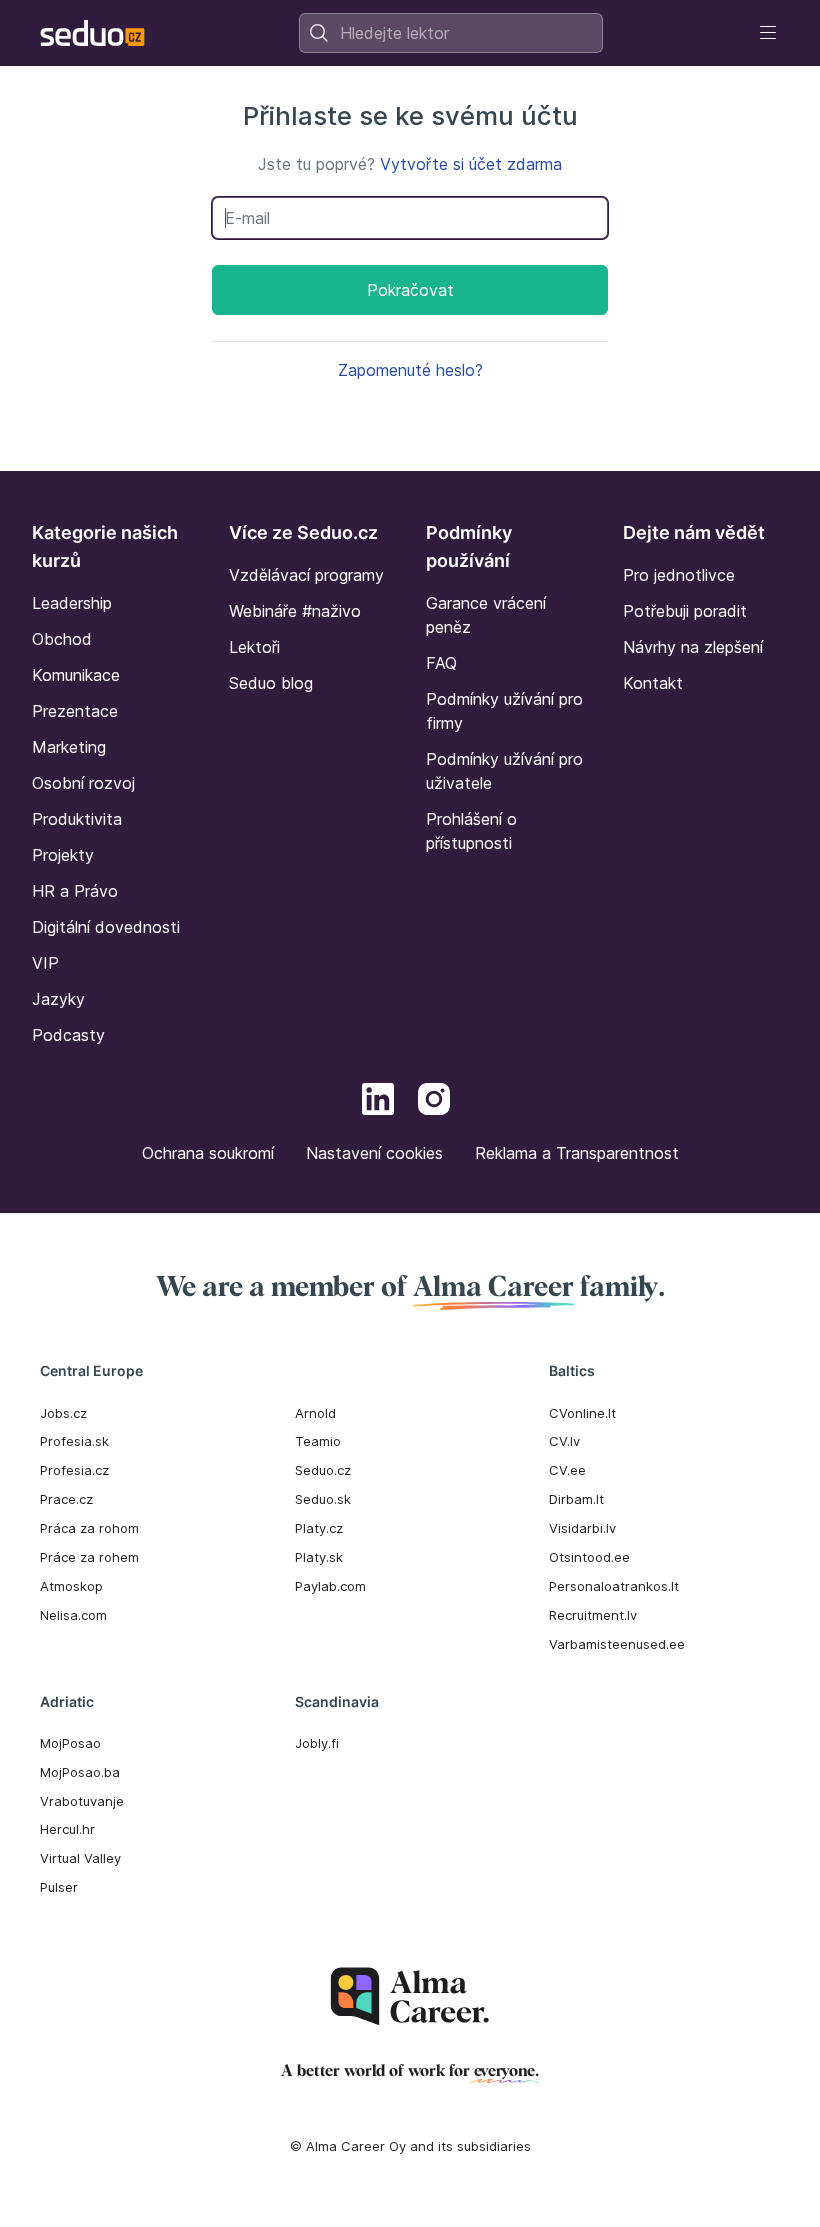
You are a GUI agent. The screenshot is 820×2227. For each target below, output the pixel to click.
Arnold (315, 1413)
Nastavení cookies (374, 1153)
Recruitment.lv (593, 1615)
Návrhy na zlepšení (693, 647)
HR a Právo (75, 891)
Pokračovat (410, 290)
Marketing (69, 747)
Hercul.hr (67, 1829)
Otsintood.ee (589, 1557)
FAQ (441, 663)
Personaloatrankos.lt (614, 1586)
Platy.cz (319, 1528)
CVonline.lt (582, 1413)
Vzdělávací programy (306, 575)
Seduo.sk (323, 1499)
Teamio (318, 1441)
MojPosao (70, 1743)
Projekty (63, 855)
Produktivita (77, 819)
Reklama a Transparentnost (577, 1153)
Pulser (59, 1887)
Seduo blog (271, 683)
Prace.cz (66, 1499)
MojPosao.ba (80, 1772)
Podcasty (68, 1035)
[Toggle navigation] (768, 33)
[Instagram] (434, 1102)
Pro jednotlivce (679, 575)
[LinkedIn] (378, 1102)
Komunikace (76, 675)
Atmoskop (71, 1586)
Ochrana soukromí (208, 1153)
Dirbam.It (576, 1499)
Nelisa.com (73, 1615)
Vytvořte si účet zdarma (471, 164)
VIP (45, 963)
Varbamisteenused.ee (617, 1644)
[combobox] (451, 33)
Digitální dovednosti (106, 927)
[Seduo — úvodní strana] (92, 33)
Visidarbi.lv (582, 1528)
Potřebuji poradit (685, 611)
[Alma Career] (410, 1996)
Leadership (72, 603)
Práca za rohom (89, 1528)
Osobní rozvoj (83, 783)
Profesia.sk (74, 1441)
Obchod (62, 639)
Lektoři (254, 647)
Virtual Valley (80, 1858)
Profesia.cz (74, 1470)
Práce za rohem (89, 1557)
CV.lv (564, 1441)
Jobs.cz (63, 1413)
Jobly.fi (317, 1743)
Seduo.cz (323, 1470)
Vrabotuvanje (82, 1801)
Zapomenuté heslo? (410, 370)
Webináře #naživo (295, 611)
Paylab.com (330, 1586)
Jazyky (58, 999)
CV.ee (567, 1470)
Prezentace (75, 711)
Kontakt (653, 683)
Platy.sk (319, 1557)
